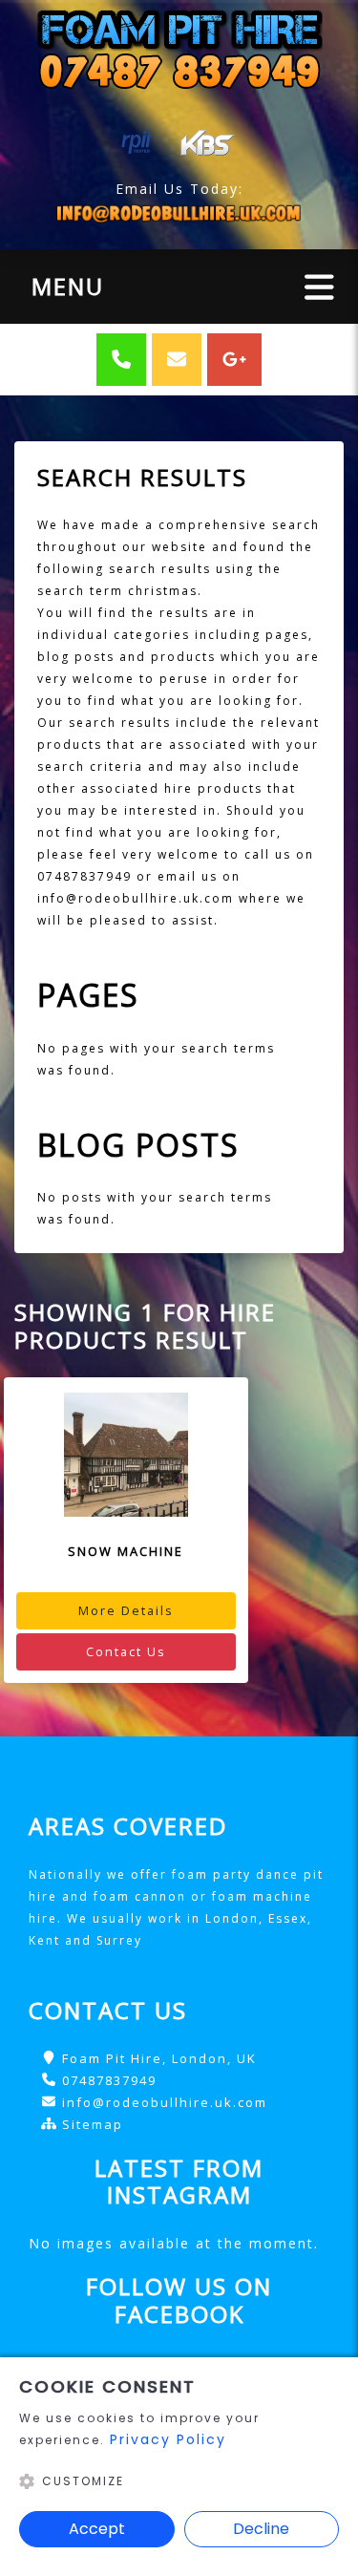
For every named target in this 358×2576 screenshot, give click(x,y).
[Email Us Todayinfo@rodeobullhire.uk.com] (179, 213)
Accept (97, 2529)
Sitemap (93, 2124)
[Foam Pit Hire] (179, 48)
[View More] (126, 1455)
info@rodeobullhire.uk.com (165, 2102)
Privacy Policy (168, 2439)
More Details (126, 1610)
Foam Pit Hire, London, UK (159, 2058)
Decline (261, 2529)
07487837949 (109, 2080)
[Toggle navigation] (319, 286)
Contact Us (126, 1651)
